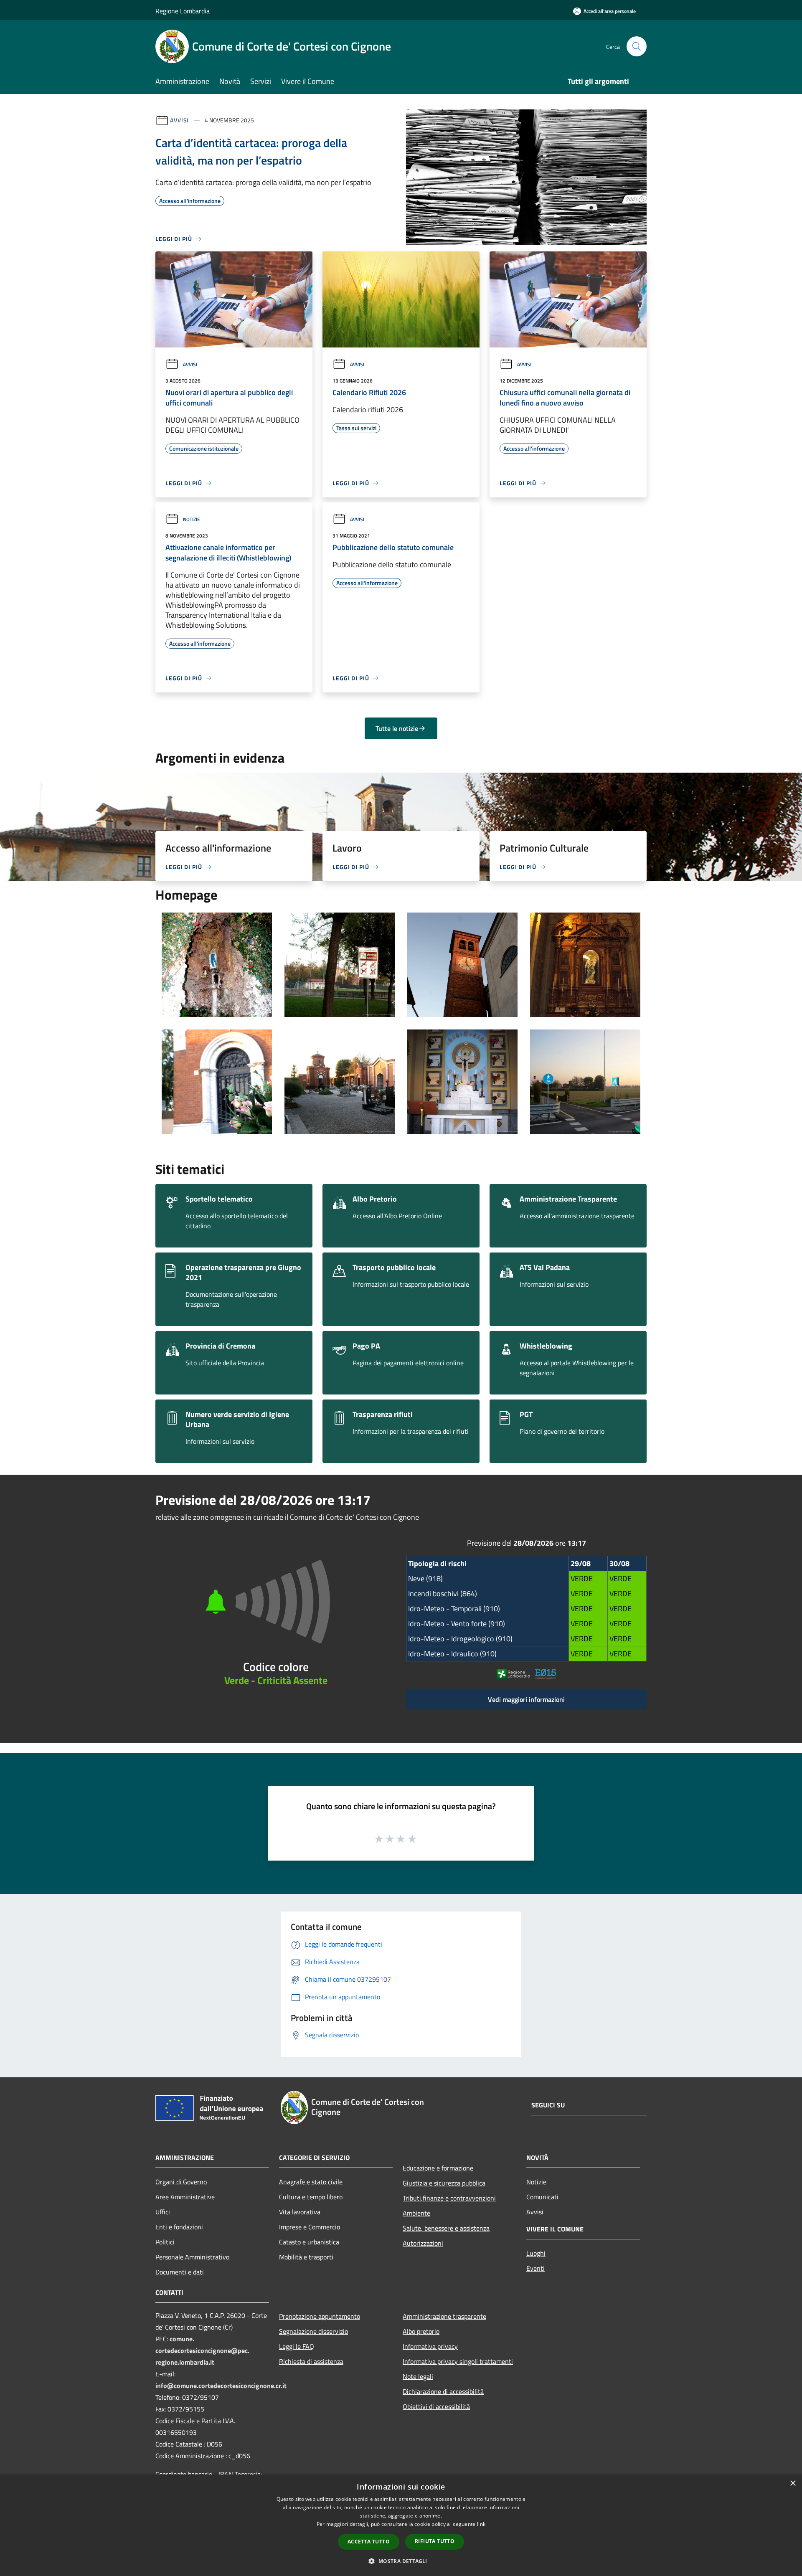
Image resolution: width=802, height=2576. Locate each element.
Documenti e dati (180, 2272)
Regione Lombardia (183, 11)
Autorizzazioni (423, 2243)
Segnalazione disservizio (313, 2331)
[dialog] (401, 2525)
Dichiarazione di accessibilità (443, 2391)
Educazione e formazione (438, 2168)
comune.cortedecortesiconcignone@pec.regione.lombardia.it (202, 2350)
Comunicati (542, 2197)
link (481, 2524)
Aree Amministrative (185, 2197)
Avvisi (179, 120)
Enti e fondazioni (179, 2227)
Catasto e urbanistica (309, 2242)
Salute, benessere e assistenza (446, 2228)
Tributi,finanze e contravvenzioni (449, 2198)
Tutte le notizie (397, 728)
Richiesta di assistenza (311, 2361)
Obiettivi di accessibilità (436, 2406)
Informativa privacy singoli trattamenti (458, 2361)
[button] (401, 2561)
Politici (165, 2242)
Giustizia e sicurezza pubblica (444, 2183)
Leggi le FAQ (297, 2346)
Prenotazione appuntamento (320, 2316)
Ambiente (416, 2213)
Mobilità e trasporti (306, 2257)
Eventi (536, 2268)
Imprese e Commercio (310, 2227)
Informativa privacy (430, 2346)
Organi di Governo (181, 2182)
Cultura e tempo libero (311, 2197)
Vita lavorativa (300, 2212)
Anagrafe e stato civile (311, 2182)
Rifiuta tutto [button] (435, 2541)
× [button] (793, 2483)
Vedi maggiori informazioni (526, 1699)
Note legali (418, 2376)
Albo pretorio (421, 2331)
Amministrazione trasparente (444, 2316)
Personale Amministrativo (192, 2257)
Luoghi (536, 2253)
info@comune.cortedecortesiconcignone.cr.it (221, 2386)
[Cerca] (637, 46)
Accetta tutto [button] (369, 2542)
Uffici (163, 2212)
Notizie (192, 519)
